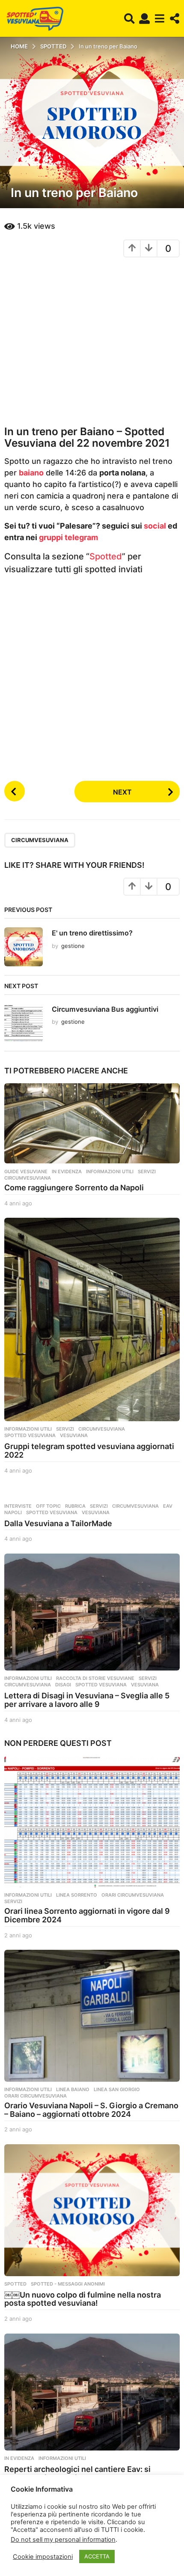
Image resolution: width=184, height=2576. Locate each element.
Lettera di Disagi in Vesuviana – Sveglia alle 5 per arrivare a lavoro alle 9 (87, 1700)
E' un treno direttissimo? (92, 933)
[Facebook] (7, 2542)
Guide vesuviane (26, 1171)
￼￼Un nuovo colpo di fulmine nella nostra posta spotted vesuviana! (83, 2299)
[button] (129, 18)
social (155, 526)
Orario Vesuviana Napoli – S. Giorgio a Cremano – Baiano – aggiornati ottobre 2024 (91, 2110)
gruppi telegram (68, 537)
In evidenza (67, 1171)
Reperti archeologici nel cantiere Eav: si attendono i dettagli (77, 2473)
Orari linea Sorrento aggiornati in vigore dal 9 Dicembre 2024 (87, 1915)
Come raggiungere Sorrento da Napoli (74, 1188)
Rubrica (75, 1506)
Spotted (106, 556)
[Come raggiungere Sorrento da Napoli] (92, 1124)
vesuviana (74, 1435)
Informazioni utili (110, 1171)
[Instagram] (24, 2542)
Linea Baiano (73, 2089)
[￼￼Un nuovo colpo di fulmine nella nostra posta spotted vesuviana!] (92, 2210)
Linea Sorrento (77, 1895)
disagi (63, 1685)
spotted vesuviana (30, 1435)
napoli (13, 1512)
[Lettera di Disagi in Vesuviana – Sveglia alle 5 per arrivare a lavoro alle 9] (92, 1612)
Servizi (147, 1171)
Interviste (18, 1506)
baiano (31, 473)
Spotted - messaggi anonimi (68, 2284)
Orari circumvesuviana (133, 1895)
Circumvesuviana (40, 840)
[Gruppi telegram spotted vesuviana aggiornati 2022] (92, 1319)
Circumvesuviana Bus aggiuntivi (105, 1009)
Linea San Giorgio (117, 2089)
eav (168, 1506)
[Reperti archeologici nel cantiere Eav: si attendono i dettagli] (92, 2392)
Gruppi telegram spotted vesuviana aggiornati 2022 (89, 1451)
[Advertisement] (92, 341)
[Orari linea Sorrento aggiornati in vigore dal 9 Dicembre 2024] (92, 1822)
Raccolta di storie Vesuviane (95, 1678)
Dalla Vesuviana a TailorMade (58, 1523)
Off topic (48, 1506)
